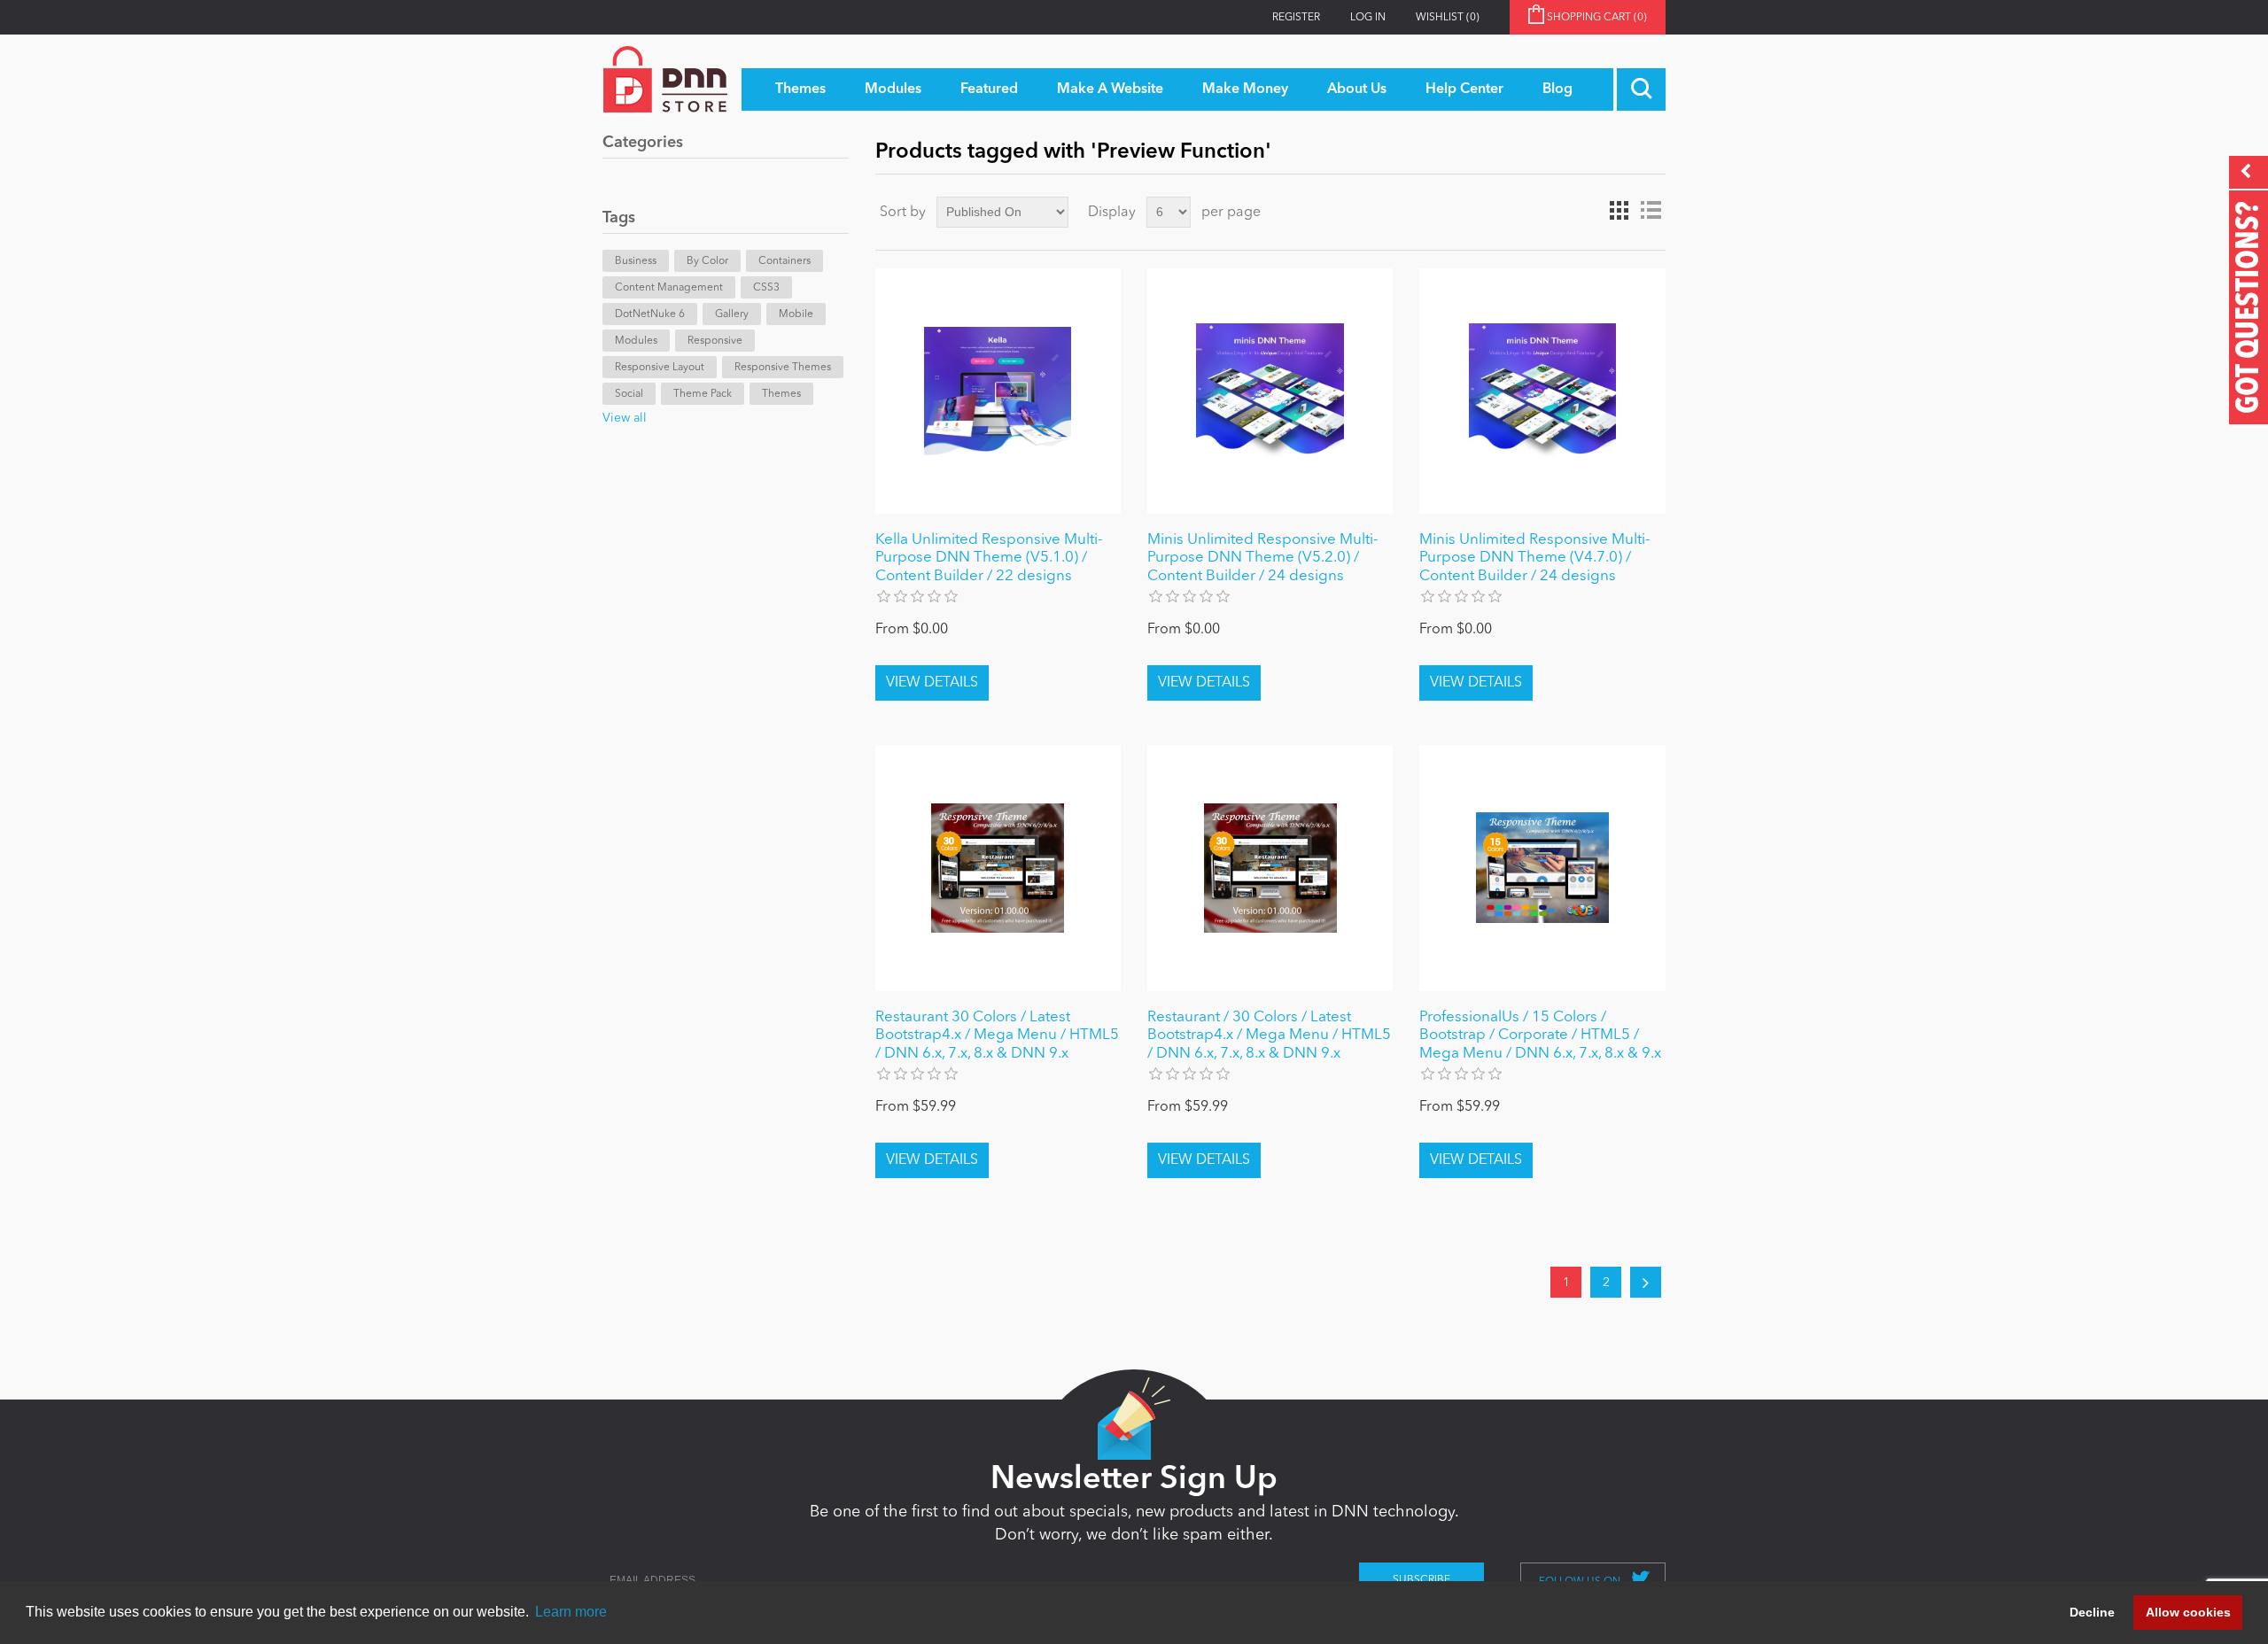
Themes (781, 394)
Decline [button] (2092, 1612)
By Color (707, 261)
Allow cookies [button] (2188, 1612)
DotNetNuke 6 (650, 314)
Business (636, 261)
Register (1296, 18)
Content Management (669, 288)
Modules (636, 341)
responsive (715, 341)
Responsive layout (660, 368)
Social (629, 394)
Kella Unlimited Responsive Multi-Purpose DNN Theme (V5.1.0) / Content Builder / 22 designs (989, 558)
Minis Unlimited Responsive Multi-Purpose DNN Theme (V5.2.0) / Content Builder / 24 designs (1262, 558)
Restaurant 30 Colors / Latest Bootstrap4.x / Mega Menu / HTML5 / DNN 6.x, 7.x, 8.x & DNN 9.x (997, 1035)
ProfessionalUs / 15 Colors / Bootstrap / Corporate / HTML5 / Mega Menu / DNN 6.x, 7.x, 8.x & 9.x (1540, 1035)
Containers (784, 261)
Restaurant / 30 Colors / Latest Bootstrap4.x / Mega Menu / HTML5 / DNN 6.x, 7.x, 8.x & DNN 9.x (1269, 1035)
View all (625, 418)
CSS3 (766, 288)
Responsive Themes (783, 368)
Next (1646, 1282)
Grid (1619, 211)
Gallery (732, 314)
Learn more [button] (571, 1612)
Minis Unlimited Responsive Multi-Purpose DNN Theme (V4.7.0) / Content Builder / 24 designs (1534, 558)
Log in (1368, 18)
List (1651, 211)
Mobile (796, 314)
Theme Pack (703, 394)
